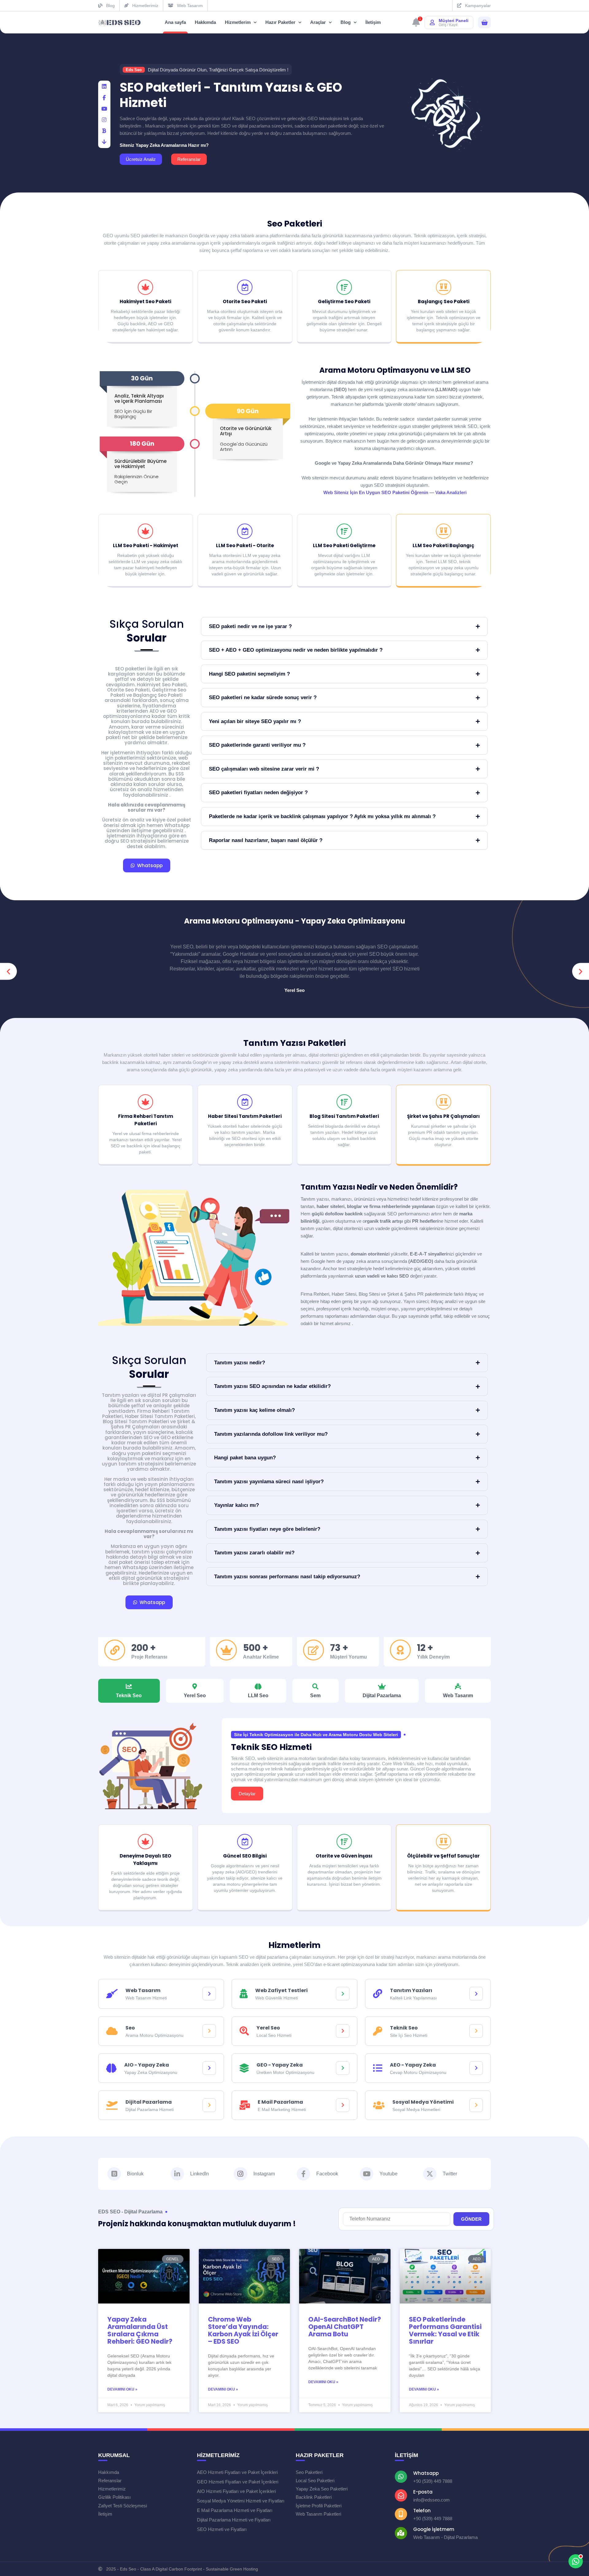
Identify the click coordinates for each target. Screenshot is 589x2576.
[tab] (129, 1691)
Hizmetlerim (238, 22)
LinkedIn (200, 2174)
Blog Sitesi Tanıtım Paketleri (344, 1116)
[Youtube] (367, 2174)
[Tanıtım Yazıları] (476, 1994)
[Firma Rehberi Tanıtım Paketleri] (145, 1102)
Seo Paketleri (295, 224)
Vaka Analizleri (451, 492)
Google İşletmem (434, 2529)
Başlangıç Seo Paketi (444, 301)
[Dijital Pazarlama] (209, 2105)
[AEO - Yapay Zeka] (476, 2068)
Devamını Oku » (122, 2389)
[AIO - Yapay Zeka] (209, 2068)
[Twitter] (430, 2174)
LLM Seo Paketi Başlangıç (443, 545)
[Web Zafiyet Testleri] (343, 1994)
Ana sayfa (175, 22)
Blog (346, 22)
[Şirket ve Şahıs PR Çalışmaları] (444, 1102)
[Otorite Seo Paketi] (245, 287)
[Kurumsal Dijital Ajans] (120, 23)
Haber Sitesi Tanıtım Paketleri (245, 1116)
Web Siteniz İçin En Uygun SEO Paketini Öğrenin (376, 492)
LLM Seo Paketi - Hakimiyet (146, 545)
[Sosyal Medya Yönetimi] (476, 2105)
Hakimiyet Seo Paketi (145, 301)
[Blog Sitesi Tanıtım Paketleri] (344, 1102)
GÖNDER (471, 2219)
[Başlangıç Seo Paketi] (444, 287)
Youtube (389, 2174)
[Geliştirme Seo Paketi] (344, 287)
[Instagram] (241, 2174)
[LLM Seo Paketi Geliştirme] (344, 531)
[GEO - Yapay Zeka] (343, 2068)
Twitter (450, 2174)
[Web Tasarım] (209, 1994)
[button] (8, 972)
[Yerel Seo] (343, 2031)
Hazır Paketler (280, 22)
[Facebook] (104, 98)
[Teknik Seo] (476, 2031)
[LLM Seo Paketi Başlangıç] (444, 531)
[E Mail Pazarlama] (343, 2105)
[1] (416, 24)
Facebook (327, 2174)
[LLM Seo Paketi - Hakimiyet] (145, 531)
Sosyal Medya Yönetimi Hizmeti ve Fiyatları (241, 2501)
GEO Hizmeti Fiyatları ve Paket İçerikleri (238, 2482)
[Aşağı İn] (104, 142)
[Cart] (484, 23)
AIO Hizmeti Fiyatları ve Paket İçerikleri (236, 2491)
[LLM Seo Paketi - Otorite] (245, 531)
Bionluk (135, 2174)
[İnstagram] (104, 120)
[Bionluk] (104, 131)
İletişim (373, 22)
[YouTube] (104, 109)
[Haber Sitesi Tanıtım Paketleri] (245, 1102)
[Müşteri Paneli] (432, 22)
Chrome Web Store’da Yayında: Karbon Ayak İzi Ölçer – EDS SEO (243, 2330)
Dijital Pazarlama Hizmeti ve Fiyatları (234, 2520)
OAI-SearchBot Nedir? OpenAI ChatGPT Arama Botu (345, 2327)
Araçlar (318, 22)
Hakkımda (205, 22)
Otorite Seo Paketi (245, 301)
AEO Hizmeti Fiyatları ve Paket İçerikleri (237, 2472)
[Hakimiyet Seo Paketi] (145, 287)
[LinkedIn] (104, 87)
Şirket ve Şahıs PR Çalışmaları (443, 1116)
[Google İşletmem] (401, 2533)
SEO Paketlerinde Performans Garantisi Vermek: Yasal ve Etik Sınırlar (445, 2330)
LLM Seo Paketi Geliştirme (344, 545)
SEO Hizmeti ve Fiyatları (222, 2529)
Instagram (264, 2174)
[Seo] (209, 2031)
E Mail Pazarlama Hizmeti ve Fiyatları (235, 2510)
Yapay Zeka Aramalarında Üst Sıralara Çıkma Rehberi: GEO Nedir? (140, 2330)
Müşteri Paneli (454, 21)
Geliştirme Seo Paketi (344, 301)
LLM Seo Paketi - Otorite (245, 545)
